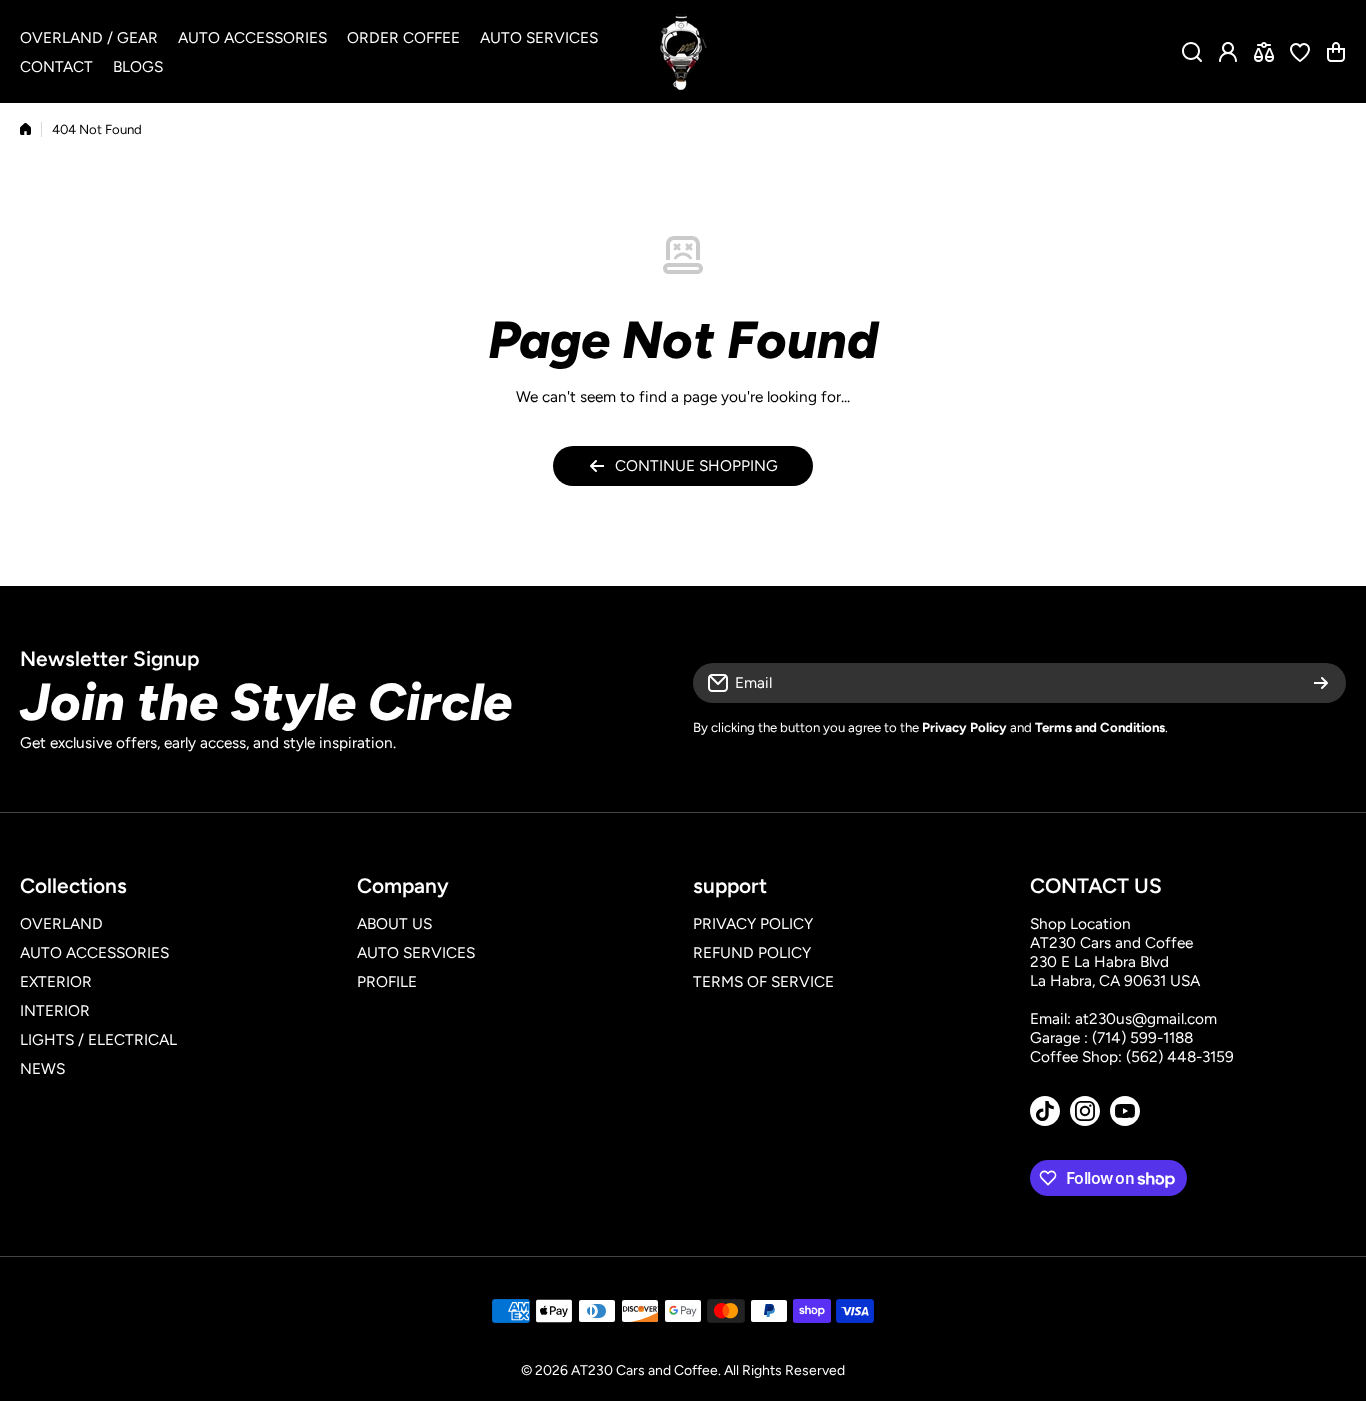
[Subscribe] (1321, 683)
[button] (1336, 52)
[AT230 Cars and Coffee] (683, 51)
